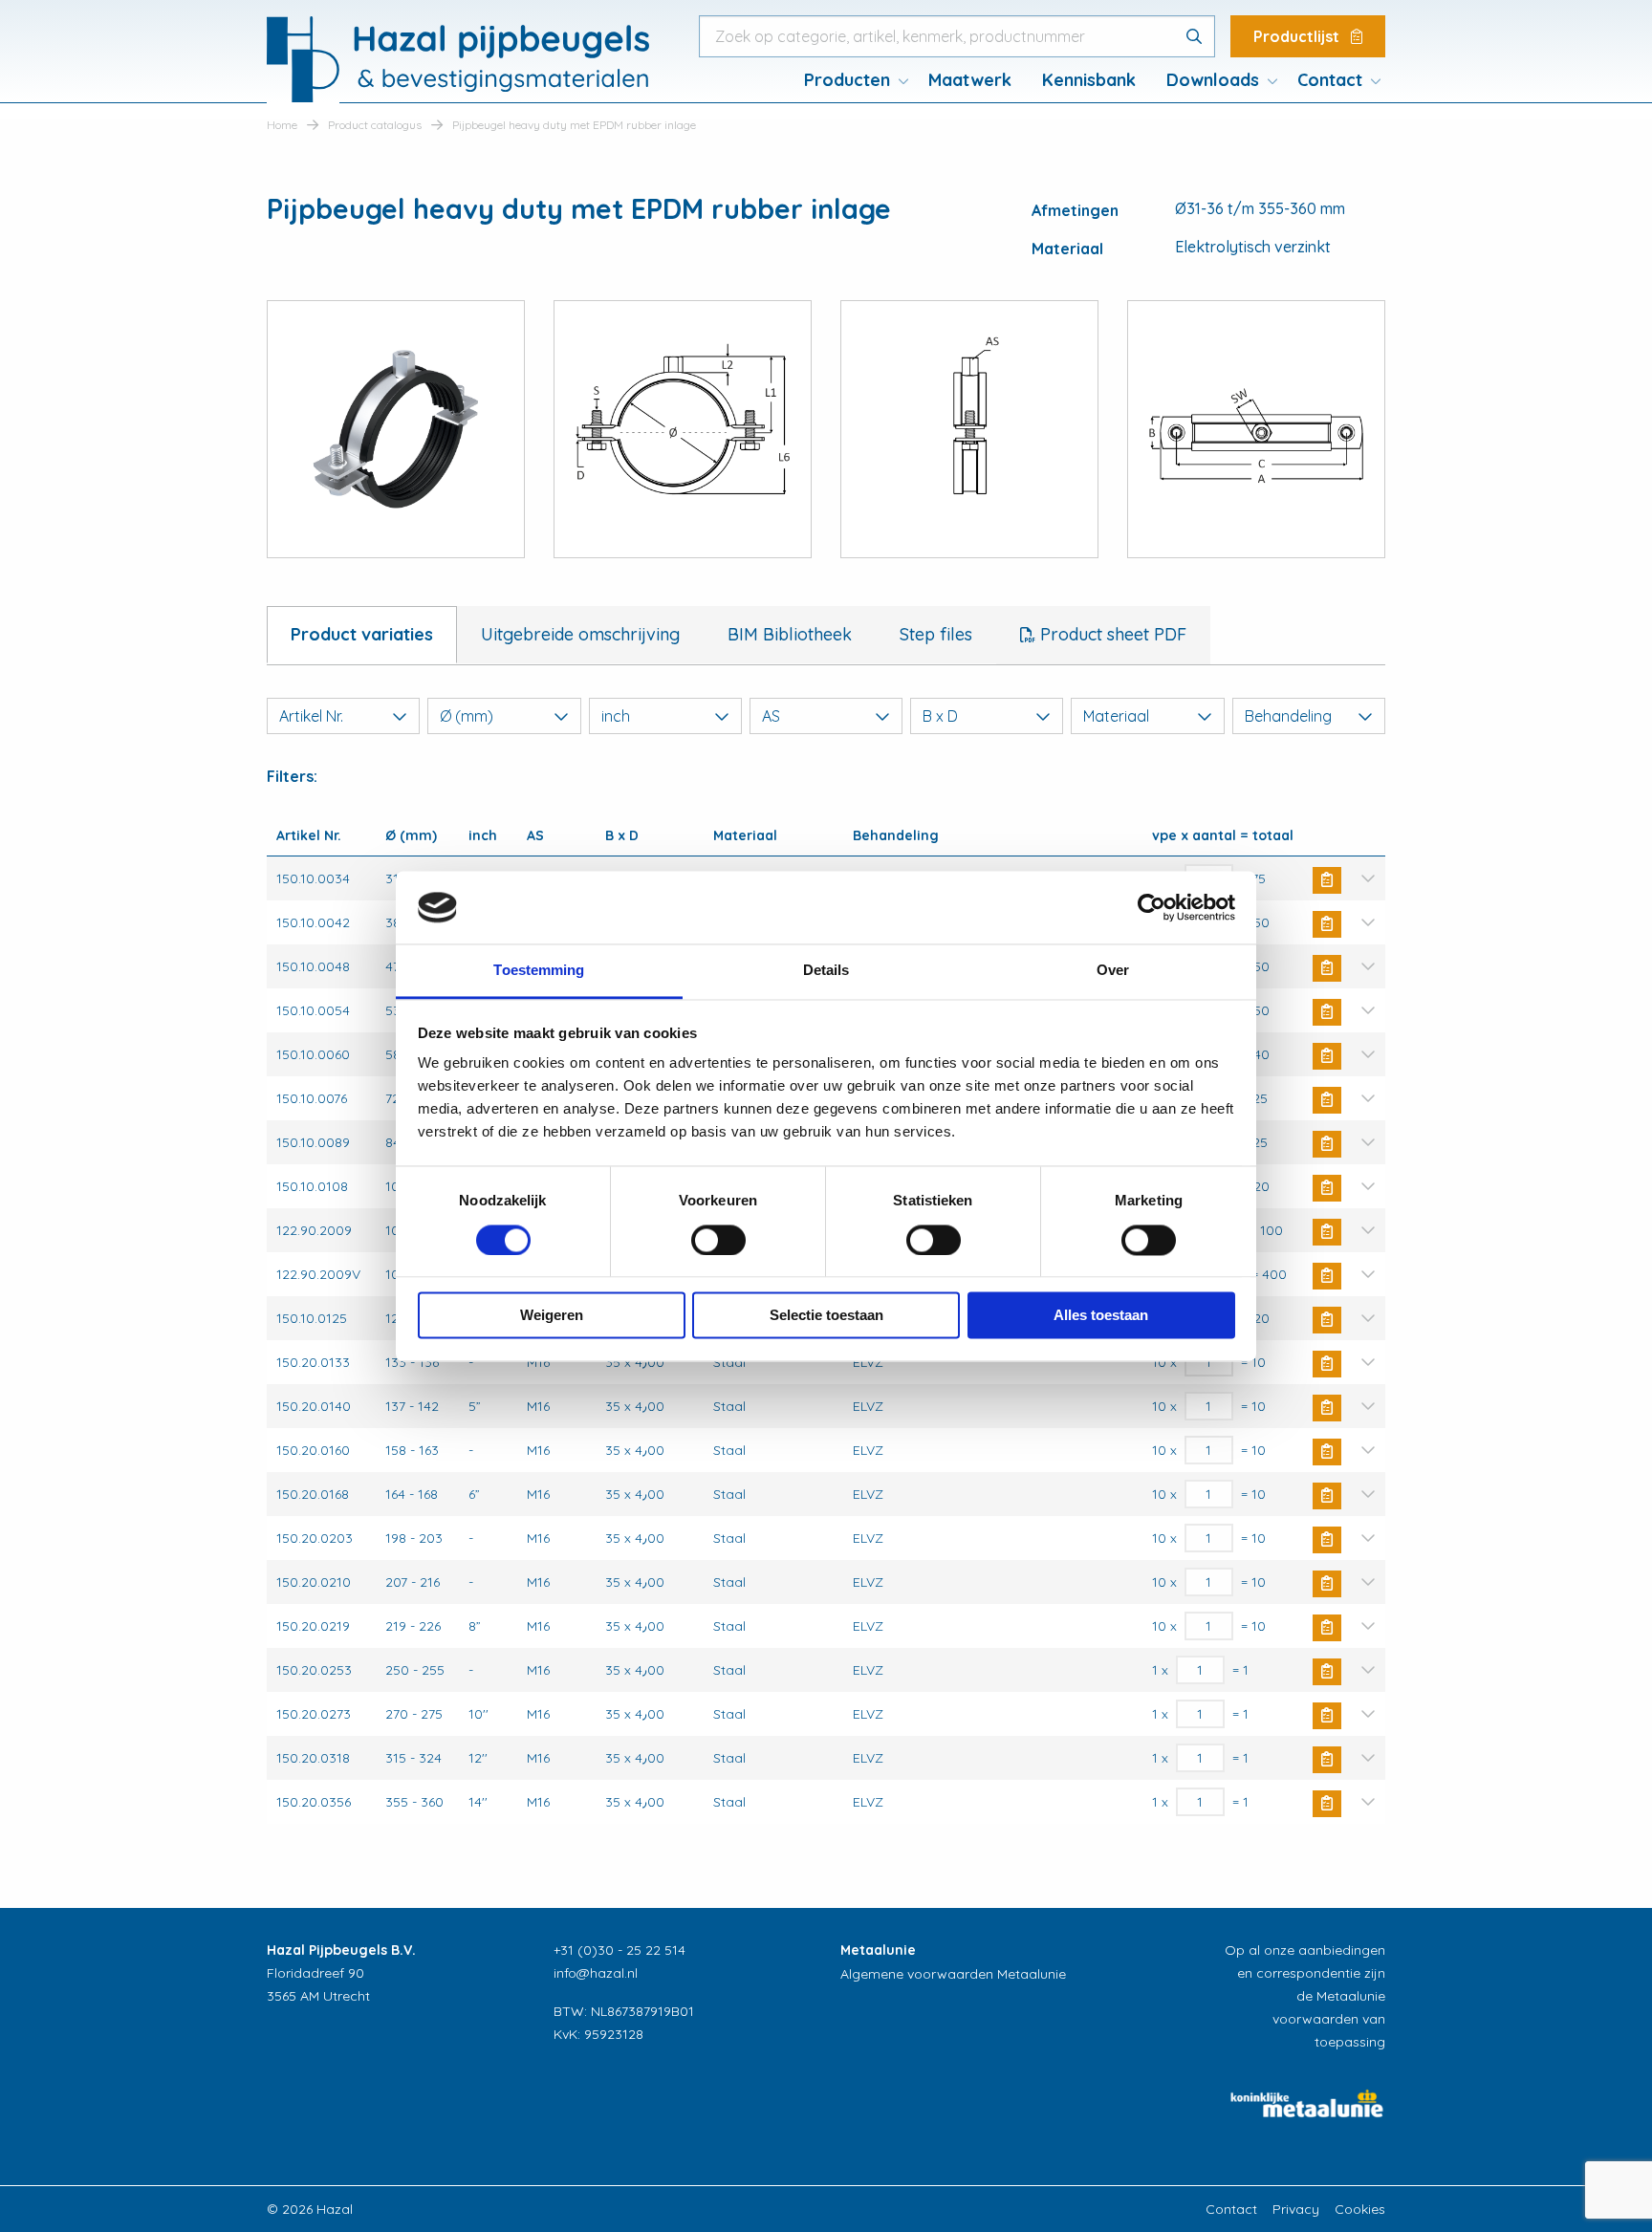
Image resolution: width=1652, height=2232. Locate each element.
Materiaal (1116, 716)
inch (616, 716)
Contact (1330, 80)
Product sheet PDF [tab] (1111, 634)
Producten (847, 80)
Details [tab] (826, 971)
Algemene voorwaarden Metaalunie (953, 1974)
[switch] (718, 1240)
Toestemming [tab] (539, 971)
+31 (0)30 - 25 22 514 (619, 1950)
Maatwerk (970, 80)
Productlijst (1298, 36)
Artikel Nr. (311, 716)
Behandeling (1288, 716)
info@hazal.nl (596, 1973)
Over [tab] (1113, 971)
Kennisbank (1089, 80)
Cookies (1360, 2209)
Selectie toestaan (826, 1316)
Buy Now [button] (1327, 880)
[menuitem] (851, 80)
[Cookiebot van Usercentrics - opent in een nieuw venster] (1152, 907)
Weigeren (552, 1316)
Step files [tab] (936, 634)
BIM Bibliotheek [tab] (790, 634)
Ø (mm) (467, 716)
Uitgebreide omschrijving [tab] (580, 634)
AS (771, 716)
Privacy (1296, 2209)
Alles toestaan (1101, 1316)
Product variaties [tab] (362, 634)
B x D (940, 716)
